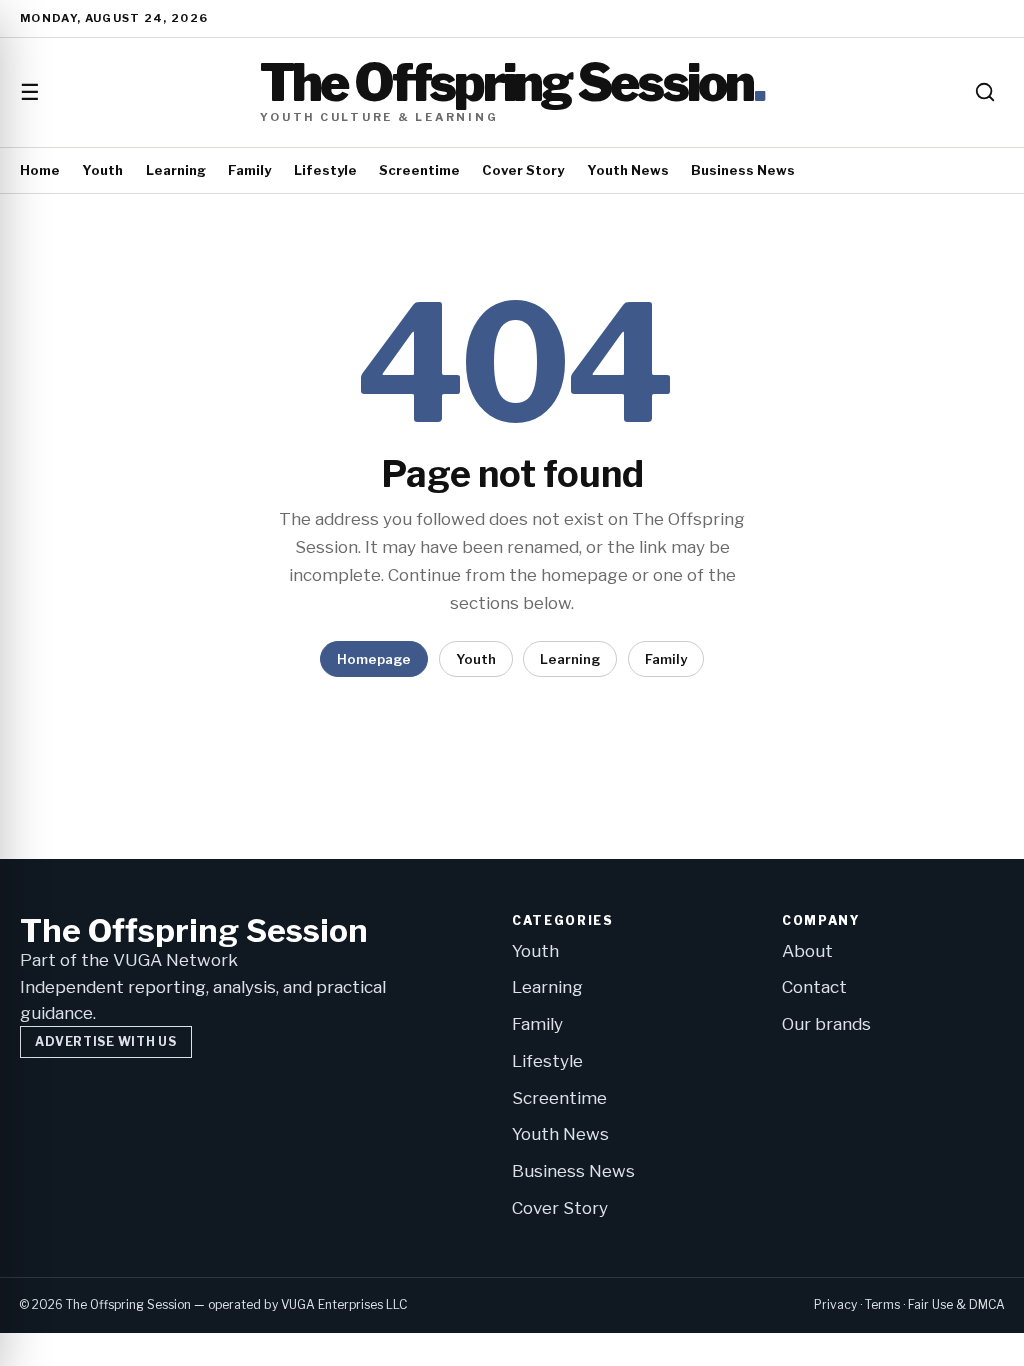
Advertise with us (105, 1041)
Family (249, 170)
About (807, 951)
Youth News (628, 170)
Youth (102, 170)
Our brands (826, 1024)
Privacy (835, 1304)
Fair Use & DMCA (956, 1304)
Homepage (374, 659)
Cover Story (523, 170)
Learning (176, 170)
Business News (743, 170)
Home (40, 170)
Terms (882, 1304)
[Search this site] (985, 92)
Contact (814, 987)
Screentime (419, 170)
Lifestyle (325, 170)
